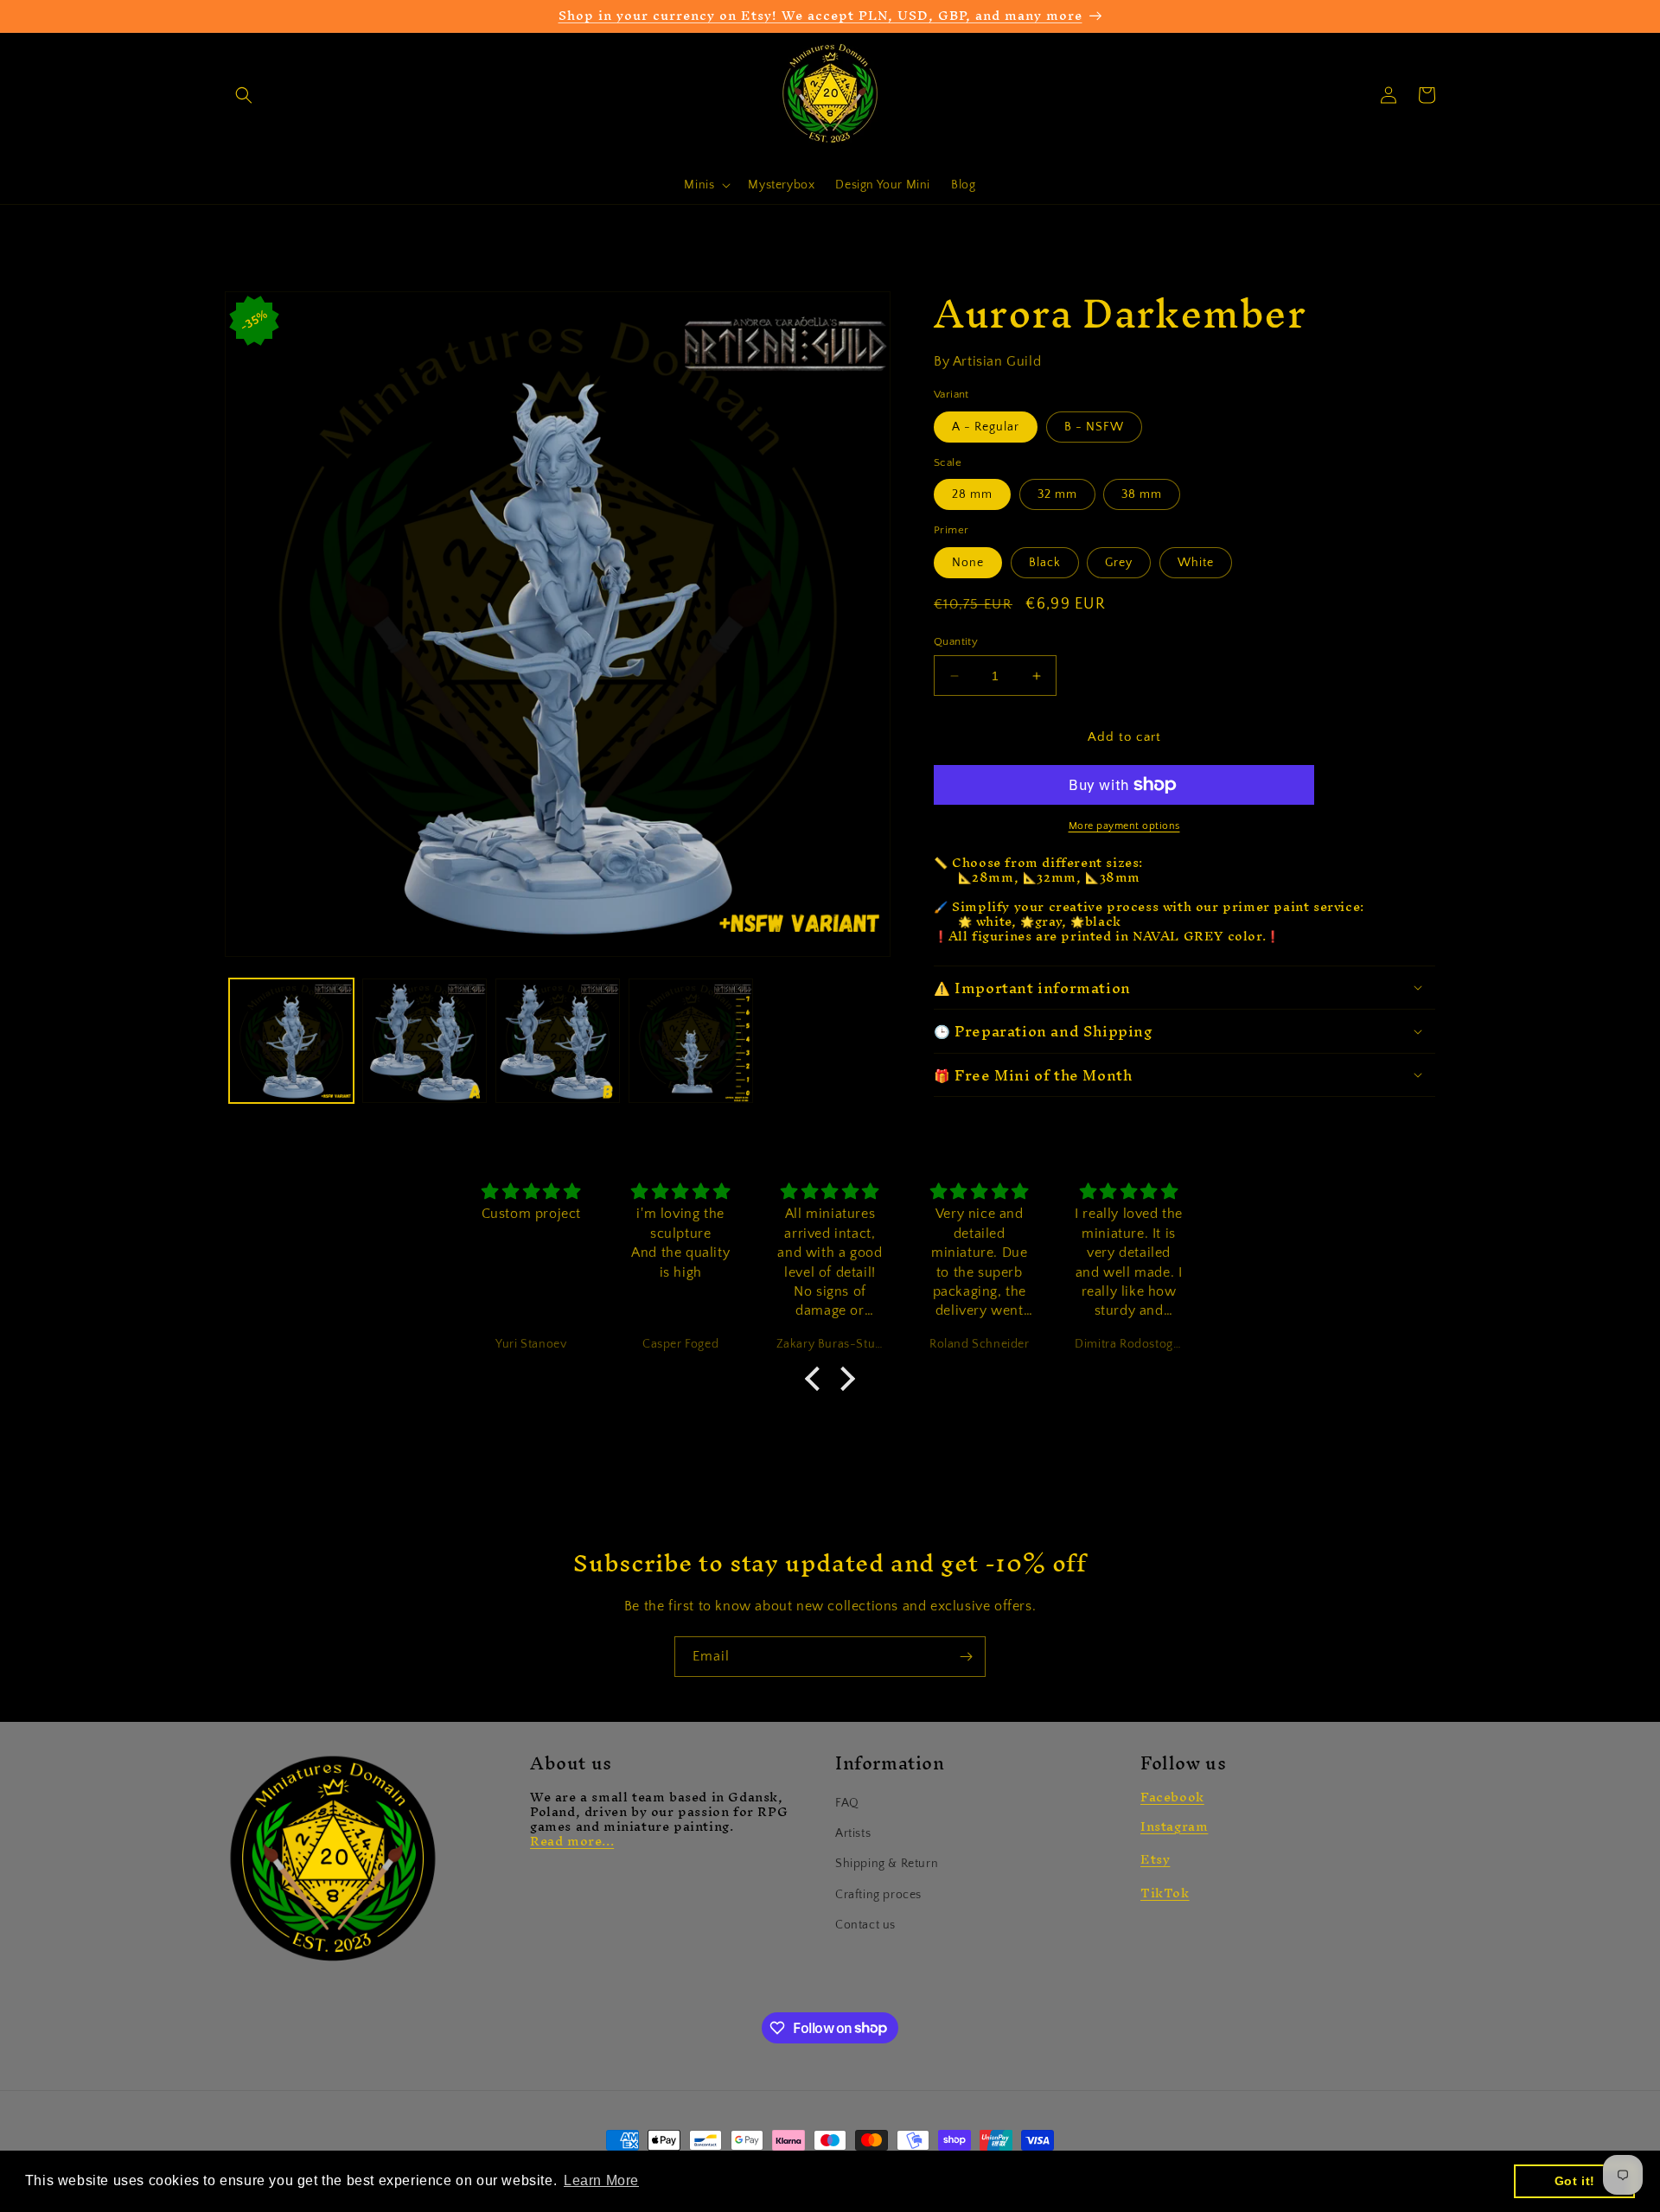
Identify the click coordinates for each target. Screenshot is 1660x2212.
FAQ (847, 1803)
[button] (244, 95)
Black (1045, 563)
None (968, 563)
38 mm (1142, 494)
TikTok (1165, 1893)
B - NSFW (1094, 427)
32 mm (1057, 494)
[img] (531, 1192)
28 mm (972, 494)
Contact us (865, 1925)
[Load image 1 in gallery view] (291, 1041)
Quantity (956, 641)
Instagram (1174, 1826)
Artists (853, 1833)
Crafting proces (878, 1895)
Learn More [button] (601, 2180)
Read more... (572, 1841)
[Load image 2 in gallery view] (425, 1041)
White (1196, 563)
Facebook (1172, 1797)
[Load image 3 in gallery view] (558, 1041)
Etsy (1155, 1859)
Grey (1119, 563)
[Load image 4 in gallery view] (691, 1041)
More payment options (1124, 826)
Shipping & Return (887, 1864)
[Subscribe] (966, 1657)
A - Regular (986, 427)
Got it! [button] (1575, 2181)
